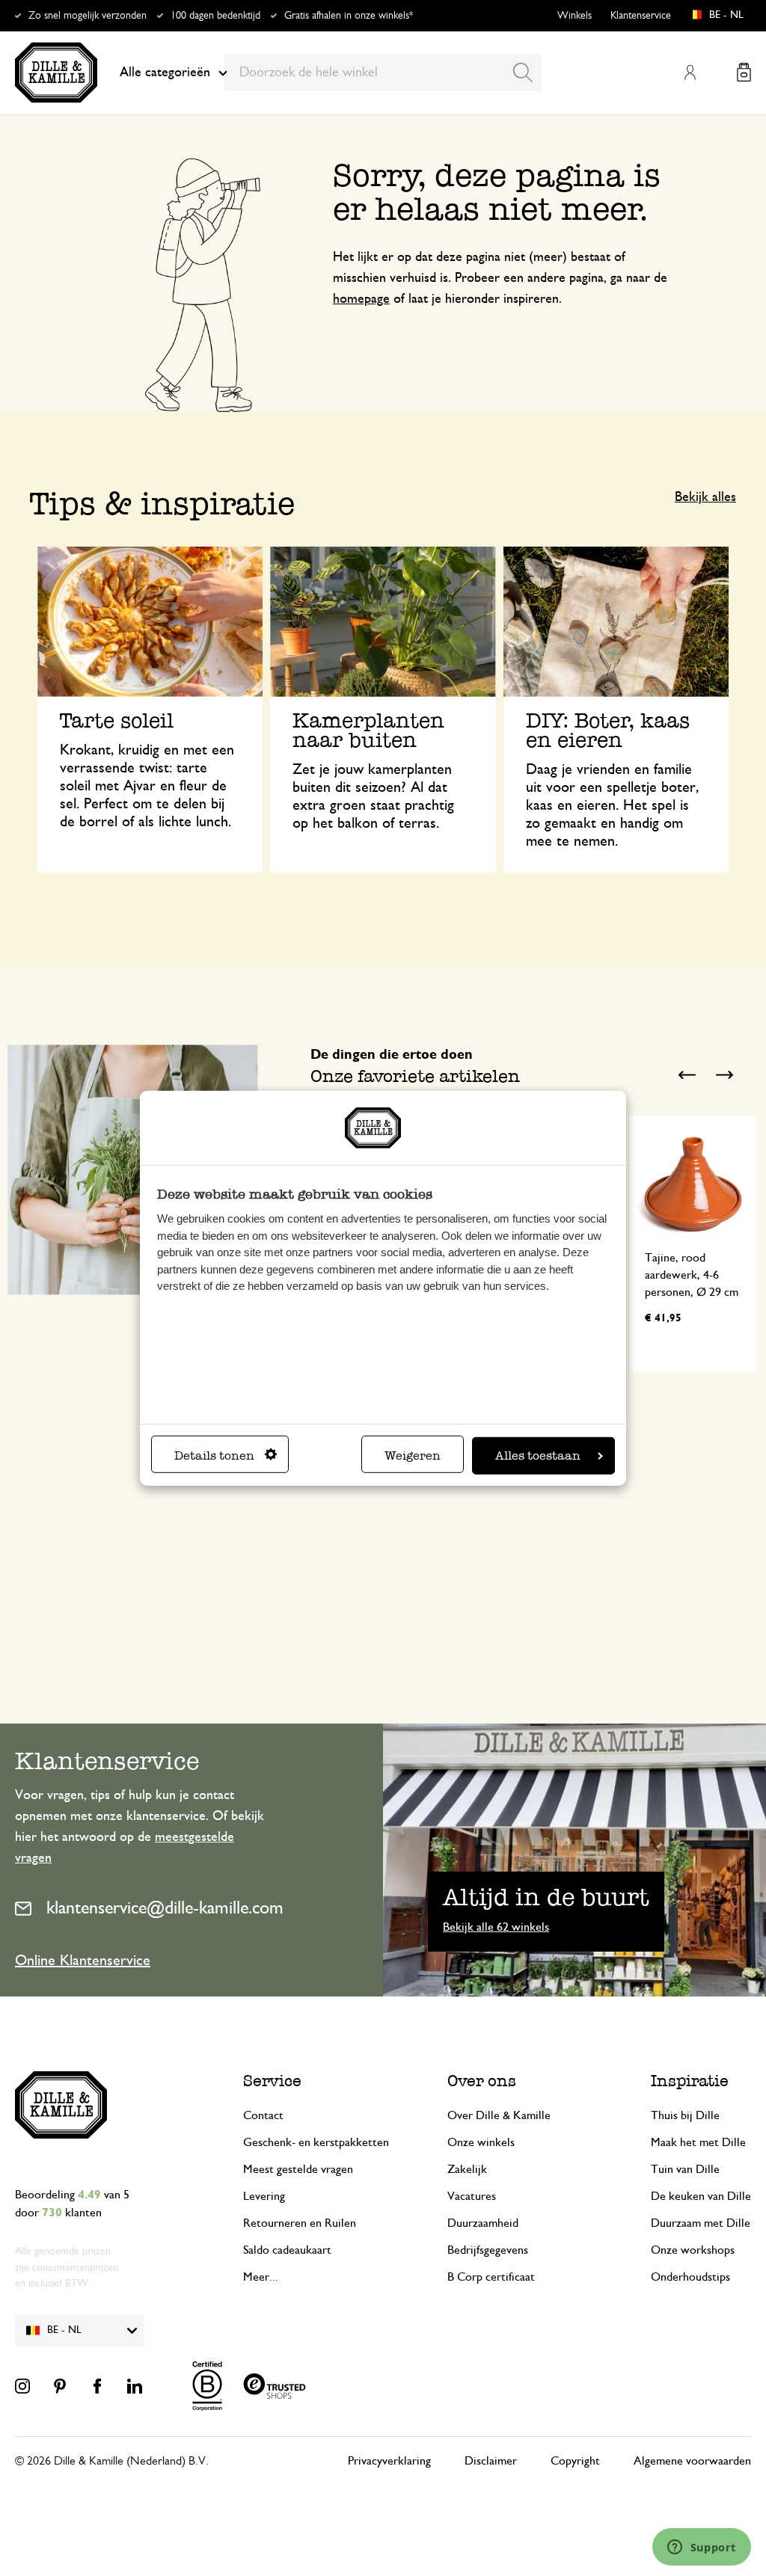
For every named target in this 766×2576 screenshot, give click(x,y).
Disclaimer (491, 2461)
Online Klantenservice (83, 1961)
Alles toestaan (538, 1455)
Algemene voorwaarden (692, 2461)
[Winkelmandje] (744, 72)
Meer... (261, 2277)
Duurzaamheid (483, 2223)
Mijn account (690, 73)
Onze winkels (481, 2142)
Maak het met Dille (698, 2142)
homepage (361, 299)
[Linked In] (135, 2386)
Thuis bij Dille (685, 2115)
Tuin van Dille (685, 2169)
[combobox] (383, 73)
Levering (264, 2196)
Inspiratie (690, 2081)
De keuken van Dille (701, 2196)
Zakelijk (467, 2169)
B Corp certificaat (491, 2277)
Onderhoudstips (690, 2277)
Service (272, 2081)
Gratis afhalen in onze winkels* (349, 16)
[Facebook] (97, 2386)
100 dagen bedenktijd (215, 16)
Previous (687, 1075)
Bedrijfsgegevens (488, 2250)
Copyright (575, 2461)
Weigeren (413, 1455)
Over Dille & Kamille (499, 2115)
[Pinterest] (60, 2386)
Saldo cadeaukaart (287, 2250)
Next (725, 1075)
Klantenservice (641, 16)
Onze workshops (693, 2250)
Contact (263, 2115)
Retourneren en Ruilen (300, 2223)
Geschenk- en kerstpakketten (316, 2142)
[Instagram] (22, 2386)
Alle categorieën (165, 73)
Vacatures (472, 2196)
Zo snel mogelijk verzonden (88, 16)
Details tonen (214, 1455)
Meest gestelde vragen (298, 2169)
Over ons (482, 2081)
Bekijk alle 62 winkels (496, 1927)
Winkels (574, 16)
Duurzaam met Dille (701, 2223)
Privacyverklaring (389, 2461)
